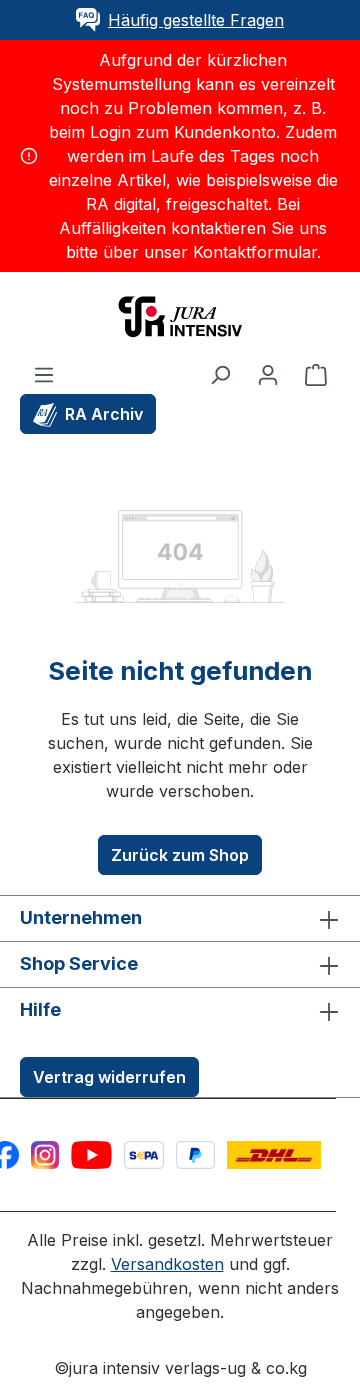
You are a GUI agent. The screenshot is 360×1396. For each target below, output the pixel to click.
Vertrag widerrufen (109, 1077)
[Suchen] (220, 374)
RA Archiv (104, 414)
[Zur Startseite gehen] (180, 315)
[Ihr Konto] (268, 374)
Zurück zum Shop (180, 855)
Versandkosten (167, 1264)
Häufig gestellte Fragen (196, 20)
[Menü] (44, 374)
